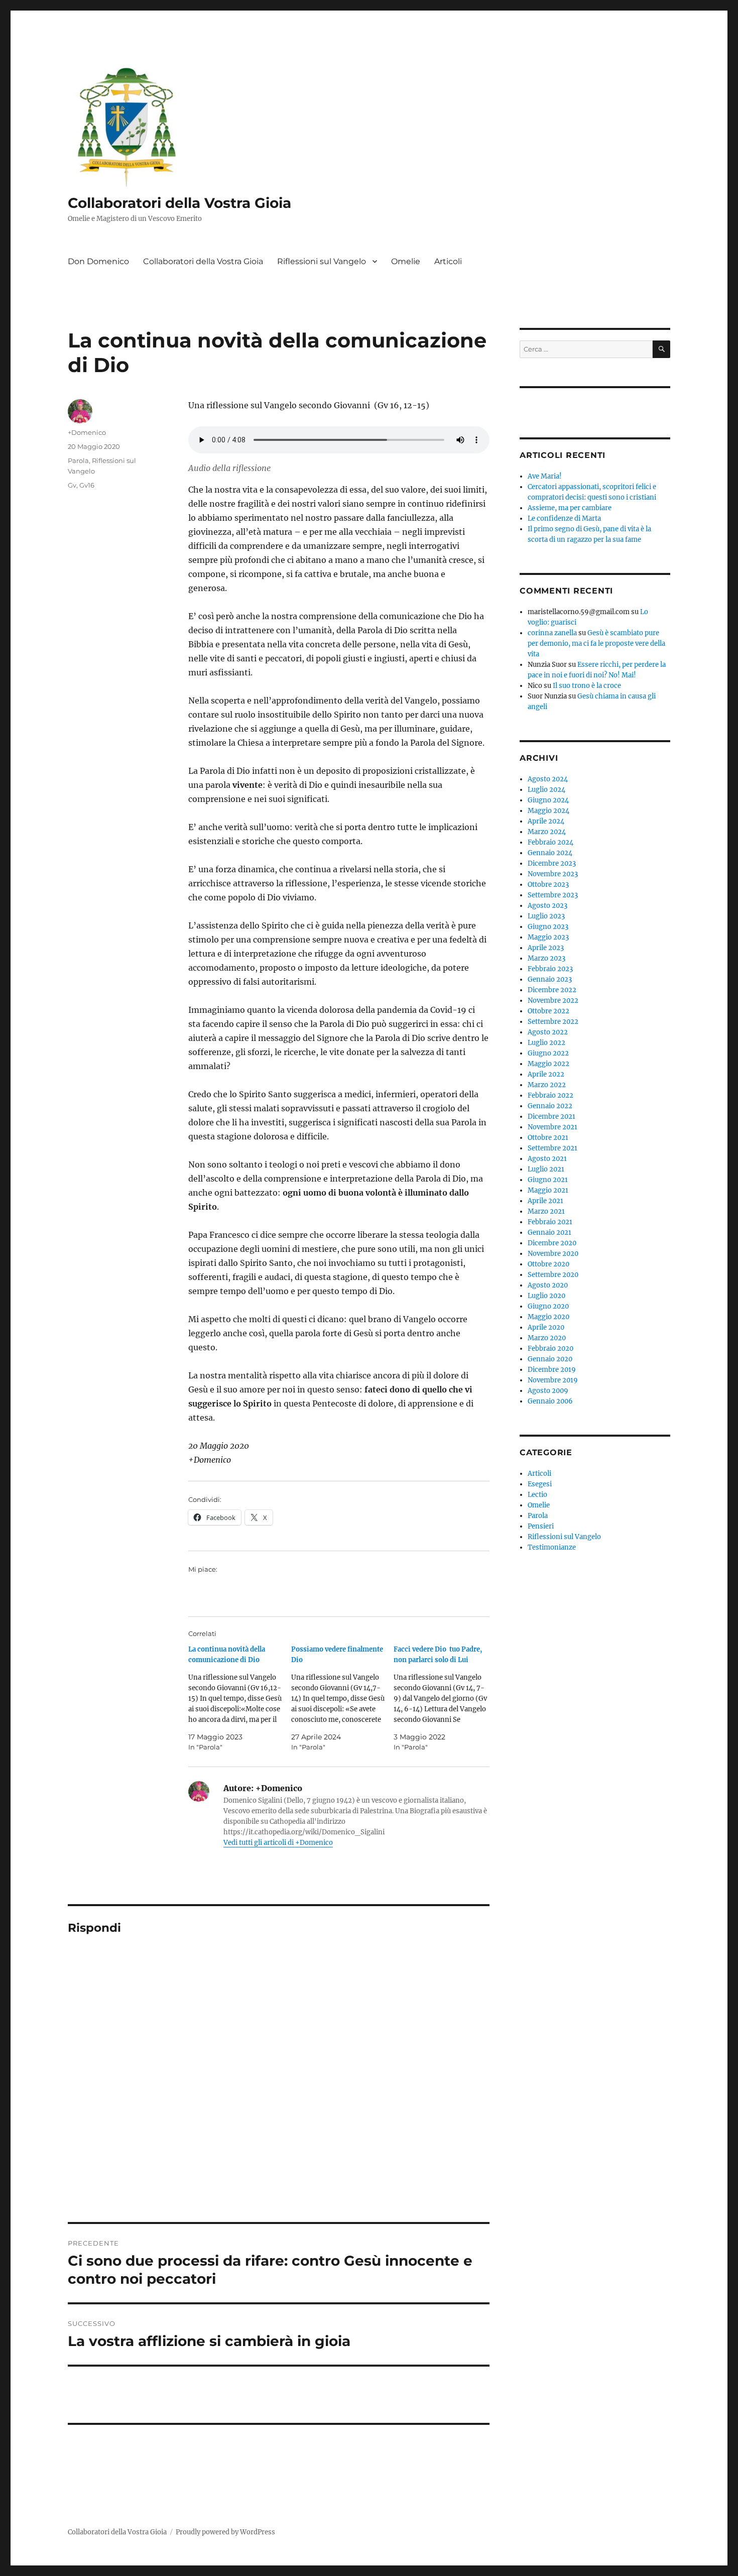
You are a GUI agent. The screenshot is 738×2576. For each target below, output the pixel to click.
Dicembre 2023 (552, 863)
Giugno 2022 (548, 1053)
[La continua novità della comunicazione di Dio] (240, 1698)
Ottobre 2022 (548, 1011)
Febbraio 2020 (550, 1349)
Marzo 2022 (547, 1085)
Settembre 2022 (553, 1022)
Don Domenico (98, 261)
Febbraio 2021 (550, 1222)
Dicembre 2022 (552, 990)
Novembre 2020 (553, 1254)
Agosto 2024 (548, 779)
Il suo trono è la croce (587, 686)
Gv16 (87, 485)
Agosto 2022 (548, 1032)
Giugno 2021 (548, 1180)
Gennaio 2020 (550, 1359)
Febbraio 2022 (550, 1095)
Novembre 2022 (553, 1001)
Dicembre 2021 (551, 1117)
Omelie (406, 261)
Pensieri (541, 1526)
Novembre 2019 (553, 1380)
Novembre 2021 (552, 1127)
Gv (72, 485)
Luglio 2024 (546, 790)
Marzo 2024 (547, 832)
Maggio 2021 (548, 1190)
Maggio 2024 (548, 811)
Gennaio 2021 (549, 1233)
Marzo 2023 (546, 958)
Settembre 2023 (553, 895)
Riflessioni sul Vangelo (322, 261)
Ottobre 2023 (548, 885)
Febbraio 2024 (550, 842)
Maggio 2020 (548, 1317)
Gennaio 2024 (550, 853)
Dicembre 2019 (552, 1370)
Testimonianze (552, 1547)
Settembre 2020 (553, 1275)
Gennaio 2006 (550, 1401)
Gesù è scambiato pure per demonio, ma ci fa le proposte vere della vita (596, 643)
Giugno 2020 (548, 1306)
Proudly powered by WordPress (225, 2532)
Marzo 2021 (546, 1211)
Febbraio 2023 (550, 969)
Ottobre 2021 (548, 1138)
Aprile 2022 (546, 1074)
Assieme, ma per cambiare (570, 508)
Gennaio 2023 (550, 979)
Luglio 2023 (546, 916)
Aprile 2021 (545, 1201)
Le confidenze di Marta (564, 518)
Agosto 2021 (547, 1159)
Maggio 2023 (548, 937)
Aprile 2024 (546, 821)
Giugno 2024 (548, 800)
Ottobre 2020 (548, 1264)
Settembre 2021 (552, 1148)
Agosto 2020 (548, 1285)
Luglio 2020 (546, 1296)
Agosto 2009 (548, 1391)
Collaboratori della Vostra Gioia (179, 203)
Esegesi (540, 1484)
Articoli (448, 261)
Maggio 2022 (548, 1064)
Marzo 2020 (547, 1338)
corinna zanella (552, 633)
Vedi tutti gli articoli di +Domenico (278, 1843)
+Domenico (87, 432)
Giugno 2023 (548, 927)
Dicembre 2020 (552, 1243)
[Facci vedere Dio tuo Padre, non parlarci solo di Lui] (445, 1698)
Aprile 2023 (546, 948)
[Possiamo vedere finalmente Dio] (343, 1698)
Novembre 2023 (553, 874)
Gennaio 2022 (550, 1106)
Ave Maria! (545, 476)
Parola (78, 460)
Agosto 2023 (547, 906)
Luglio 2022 (546, 1043)
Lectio (537, 1495)
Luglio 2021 (546, 1169)
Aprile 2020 (546, 1327)
